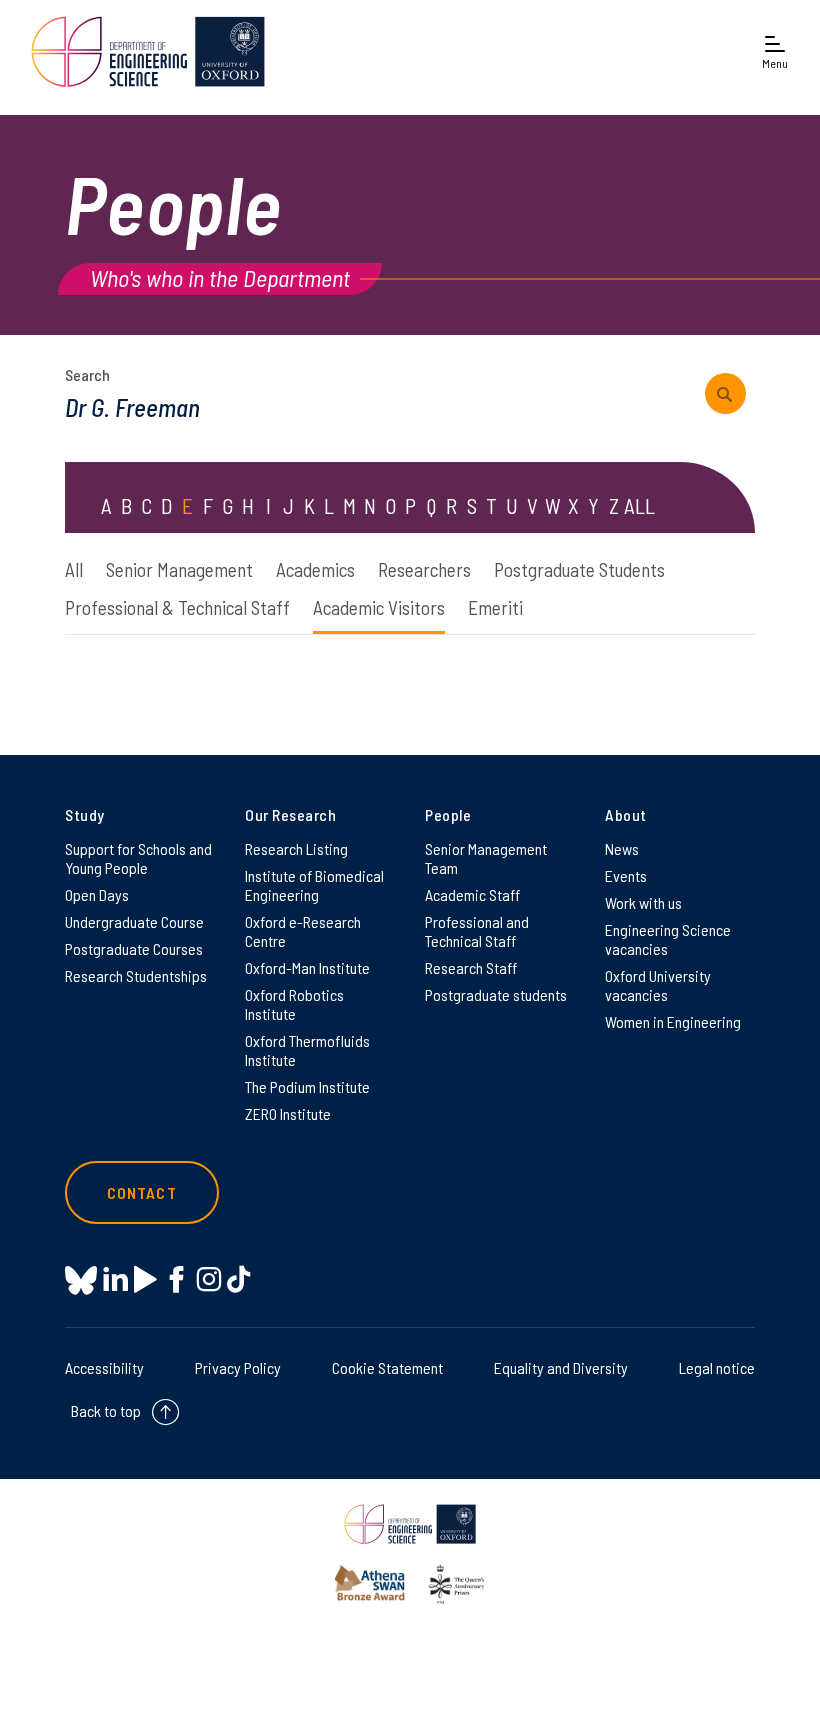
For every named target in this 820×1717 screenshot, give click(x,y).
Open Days (97, 894)
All (74, 569)
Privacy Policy (238, 1367)
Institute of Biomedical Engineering (314, 885)
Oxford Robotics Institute (294, 1004)
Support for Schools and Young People (138, 858)
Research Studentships (136, 975)
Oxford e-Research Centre (303, 931)
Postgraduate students (496, 994)
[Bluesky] (81, 1281)
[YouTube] (145, 1279)
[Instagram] (208, 1279)
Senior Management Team (486, 858)
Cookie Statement (387, 1367)
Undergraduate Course (134, 921)
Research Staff (471, 967)
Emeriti (495, 607)
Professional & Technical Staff (177, 607)
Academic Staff (472, 894)
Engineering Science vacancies (668, 939)
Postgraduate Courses (134, 948)
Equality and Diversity (561, 1367)
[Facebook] (176, 1279)
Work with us (643, 902)
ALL (639, 505)
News (622, 848)
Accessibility (104, 1367)
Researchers (424, 569)
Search (87, 374)
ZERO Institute (288, 1113)
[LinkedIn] (115, 1279)
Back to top (106, 1410)
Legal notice (717, 1367)
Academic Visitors (379, 607)
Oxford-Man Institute (307, 967)
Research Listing (296, 848)
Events (626, 875)
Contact (142, 1192)
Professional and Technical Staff (477, 931)
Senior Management (179, 569)
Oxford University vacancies (658, 985)
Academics (315, 569)
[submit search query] (725, 393)
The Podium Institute (307, 1086)
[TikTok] (238, 1279)
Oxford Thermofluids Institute (307, 1050)
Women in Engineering (673, 1021)
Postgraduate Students (579, 569)
